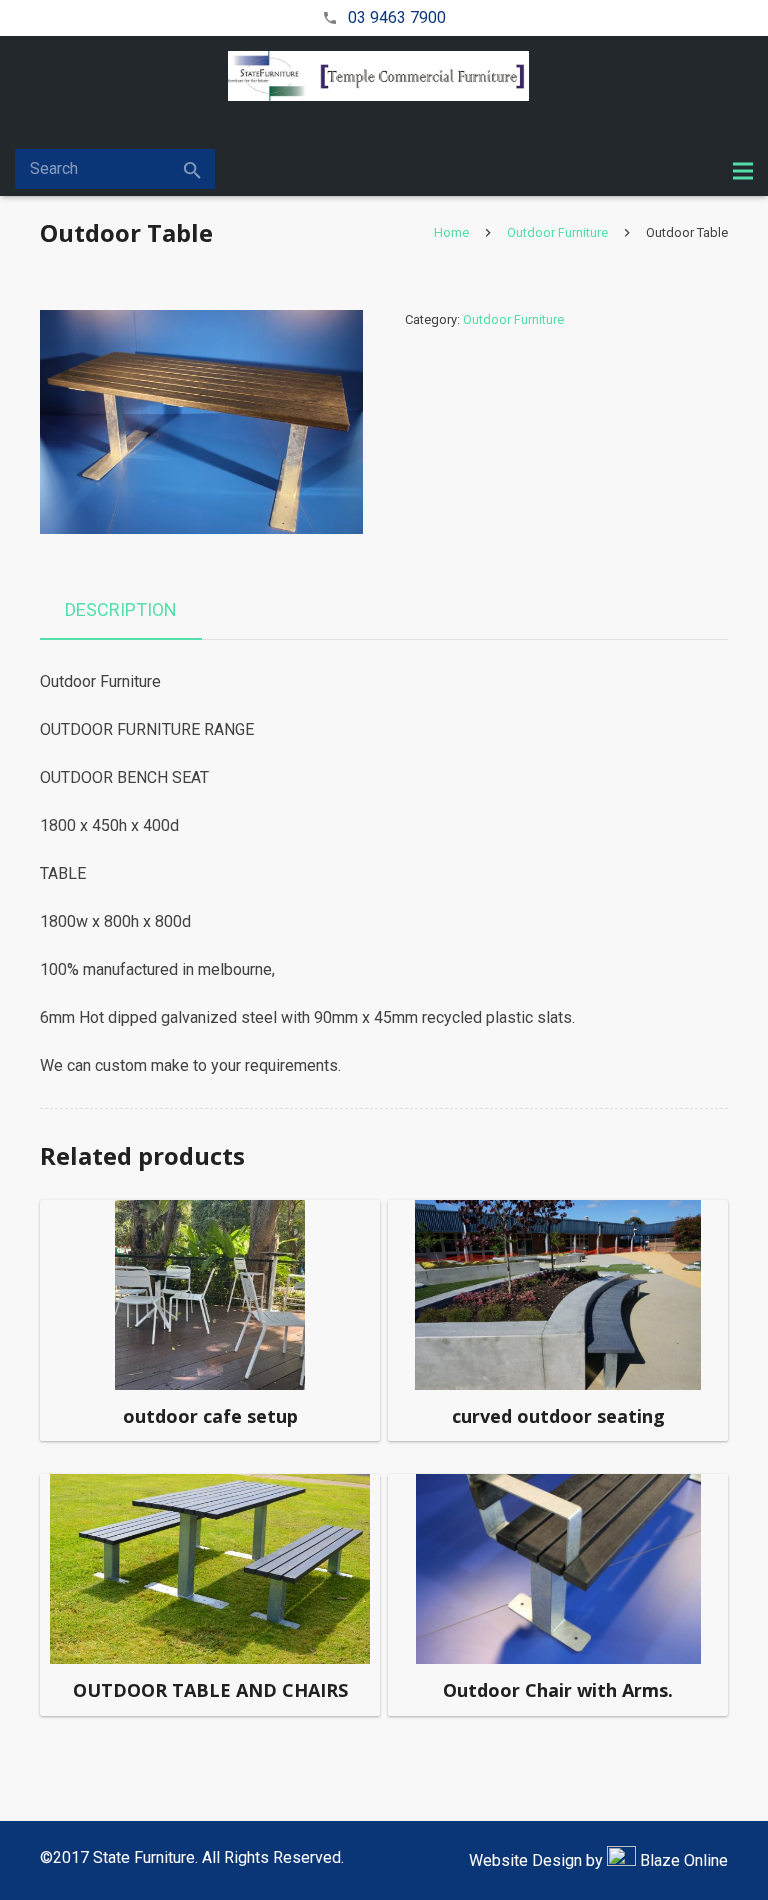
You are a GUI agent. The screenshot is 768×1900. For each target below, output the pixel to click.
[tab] (121, 611)
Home (451, 232)
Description (121, 609)
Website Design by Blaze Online (598, 1860)
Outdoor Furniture (557, 232)
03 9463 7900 (397, 17)
